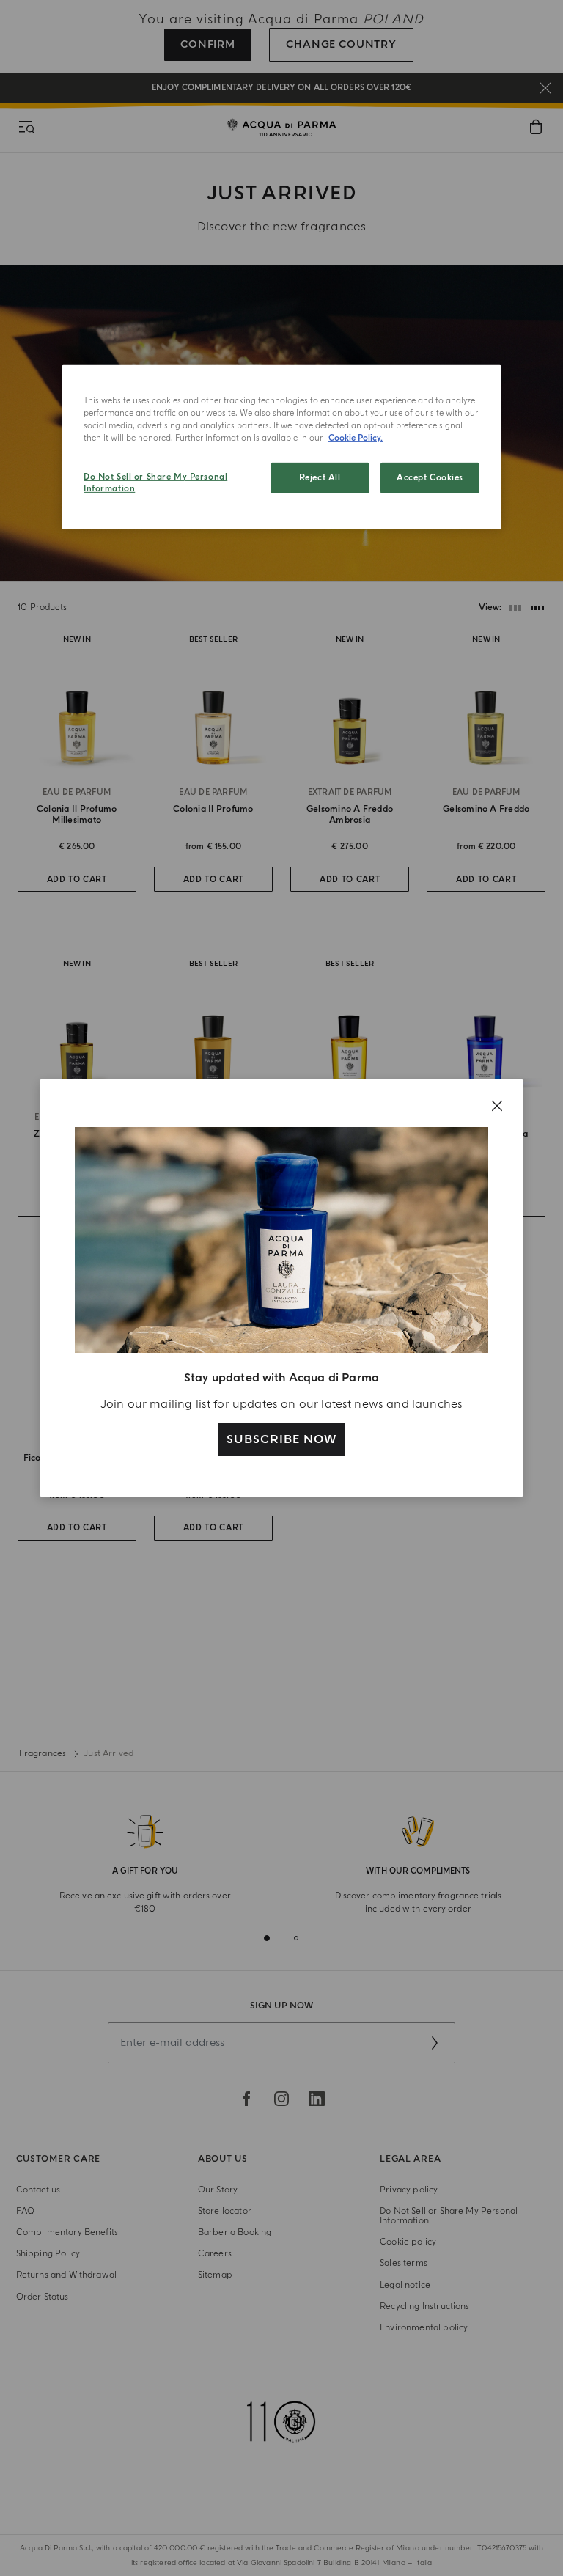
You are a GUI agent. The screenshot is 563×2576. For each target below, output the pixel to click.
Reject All (320, 478)
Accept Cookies (430, 478)
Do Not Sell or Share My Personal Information (155, 483)
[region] (281, 447)
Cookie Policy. (356, 438)
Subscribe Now (281, 1439)
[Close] (497, 1106)
